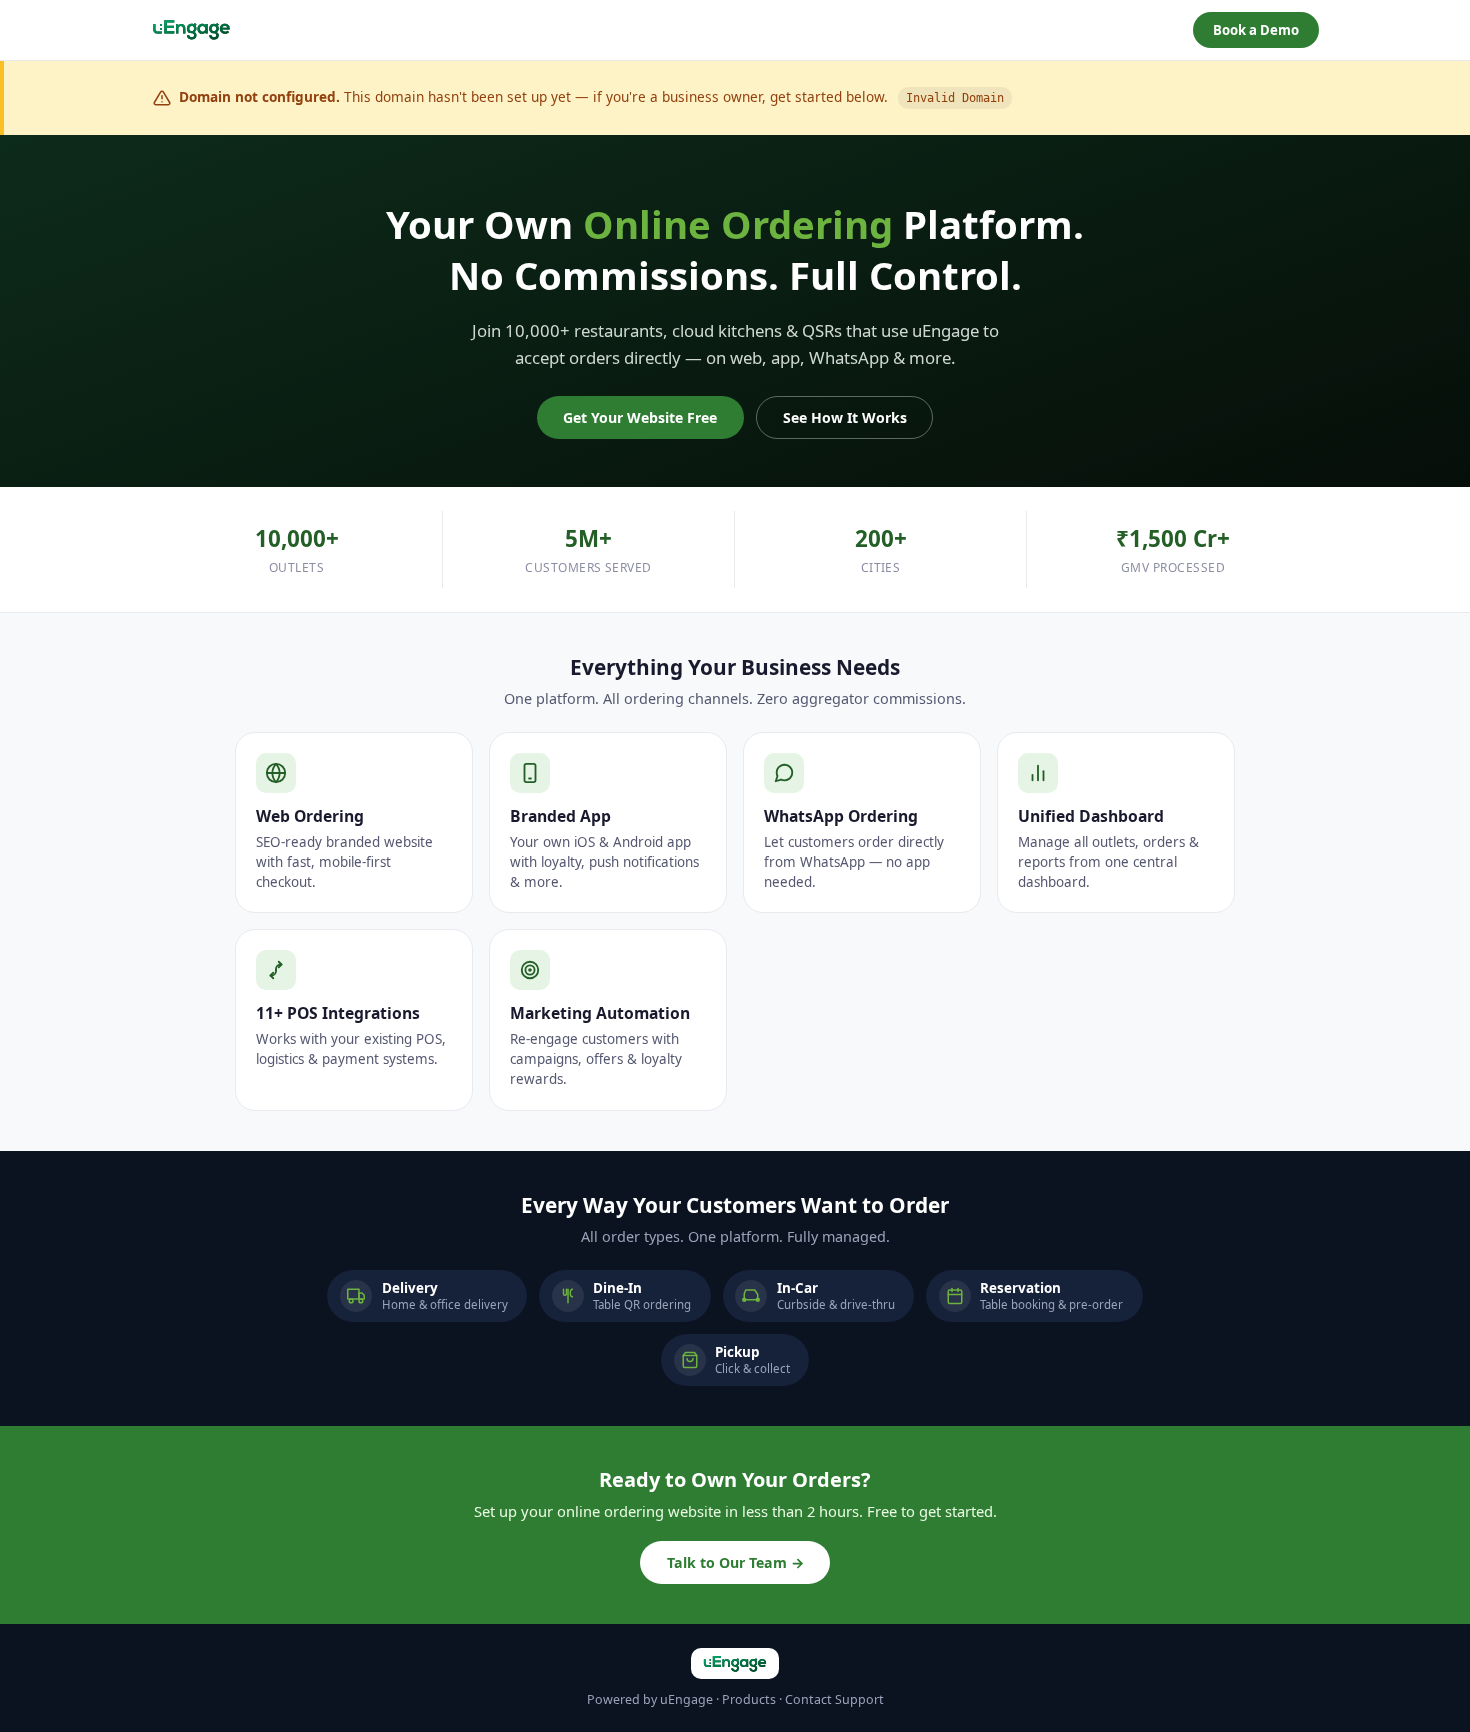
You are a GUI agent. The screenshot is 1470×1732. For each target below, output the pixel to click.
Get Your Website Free (640, 417)
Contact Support (834, 1699)
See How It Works (845, 417)
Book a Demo (1256, 30)
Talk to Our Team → (735, 1562)
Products (749, 1699)
